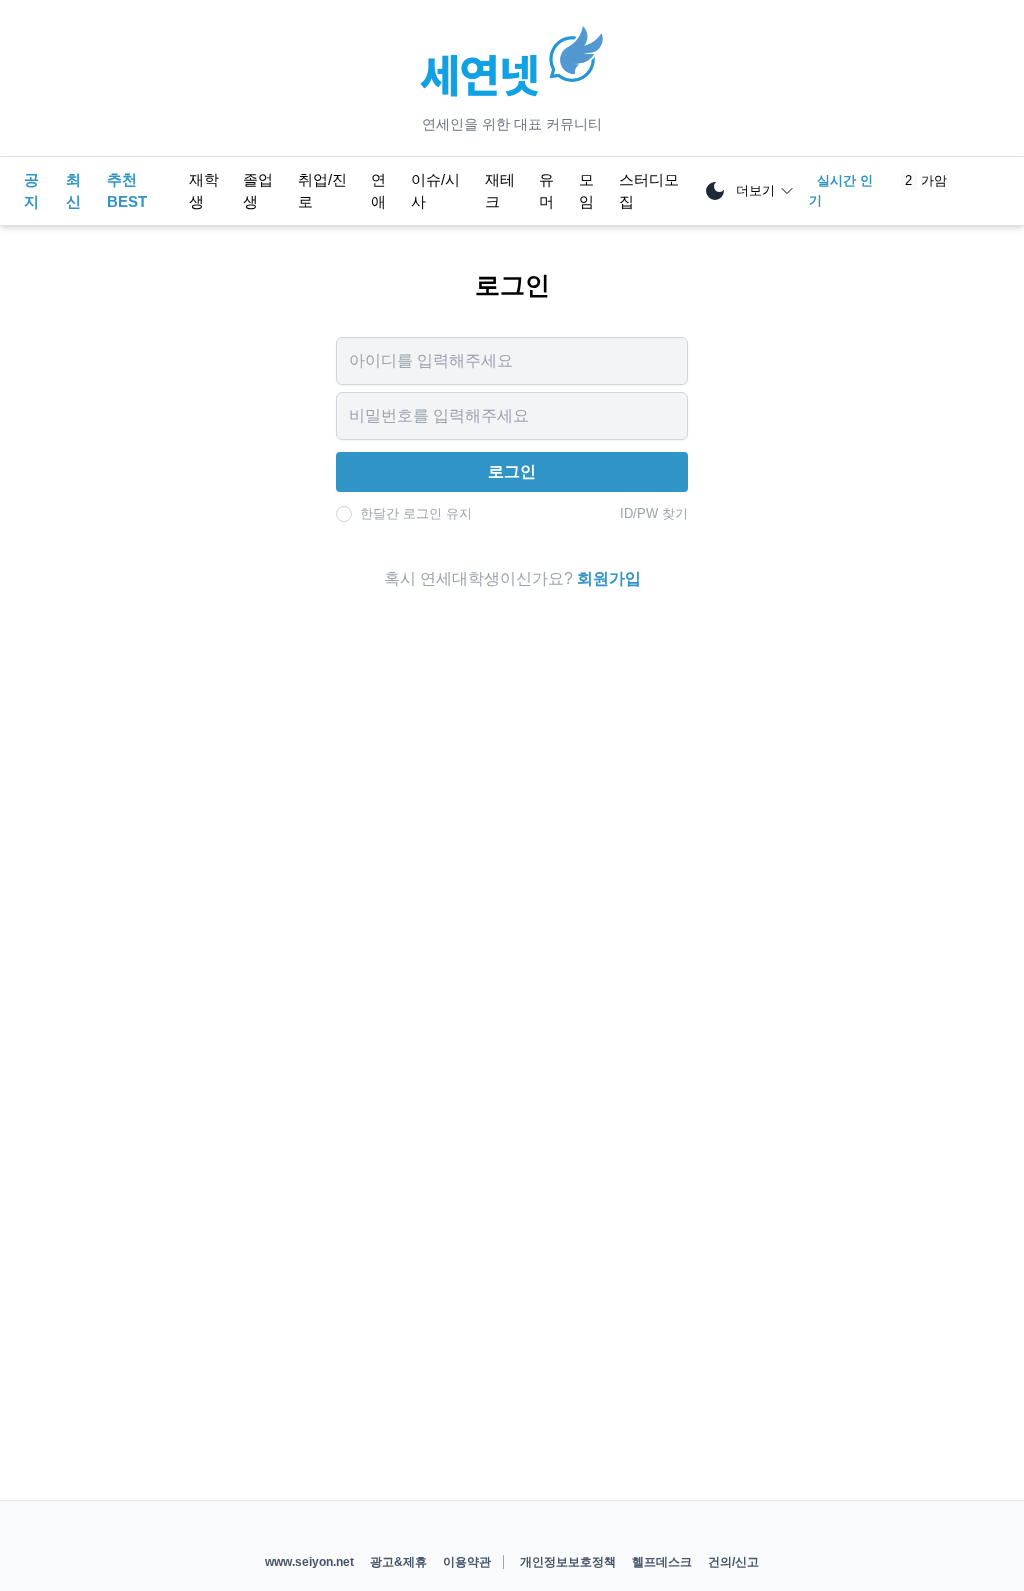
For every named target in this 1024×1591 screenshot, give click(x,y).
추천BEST (127, 191)
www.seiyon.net (309, 1562)
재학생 (204, 191)
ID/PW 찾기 (654, 513)
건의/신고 (733, 1562)
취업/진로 (322, 191)
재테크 (500, 191)
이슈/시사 (435, 191)
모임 (586, 191)
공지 (31, 191)
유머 (546, 191)
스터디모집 (649, 191)
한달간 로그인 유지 (416, 513)
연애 (378, 191)
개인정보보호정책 (568, 1562)
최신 (73, 191)
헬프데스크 (662, 1562)
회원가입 (609, 578)
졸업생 (258, 191)
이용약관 (467, 1562)
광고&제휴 (398, 1562)
